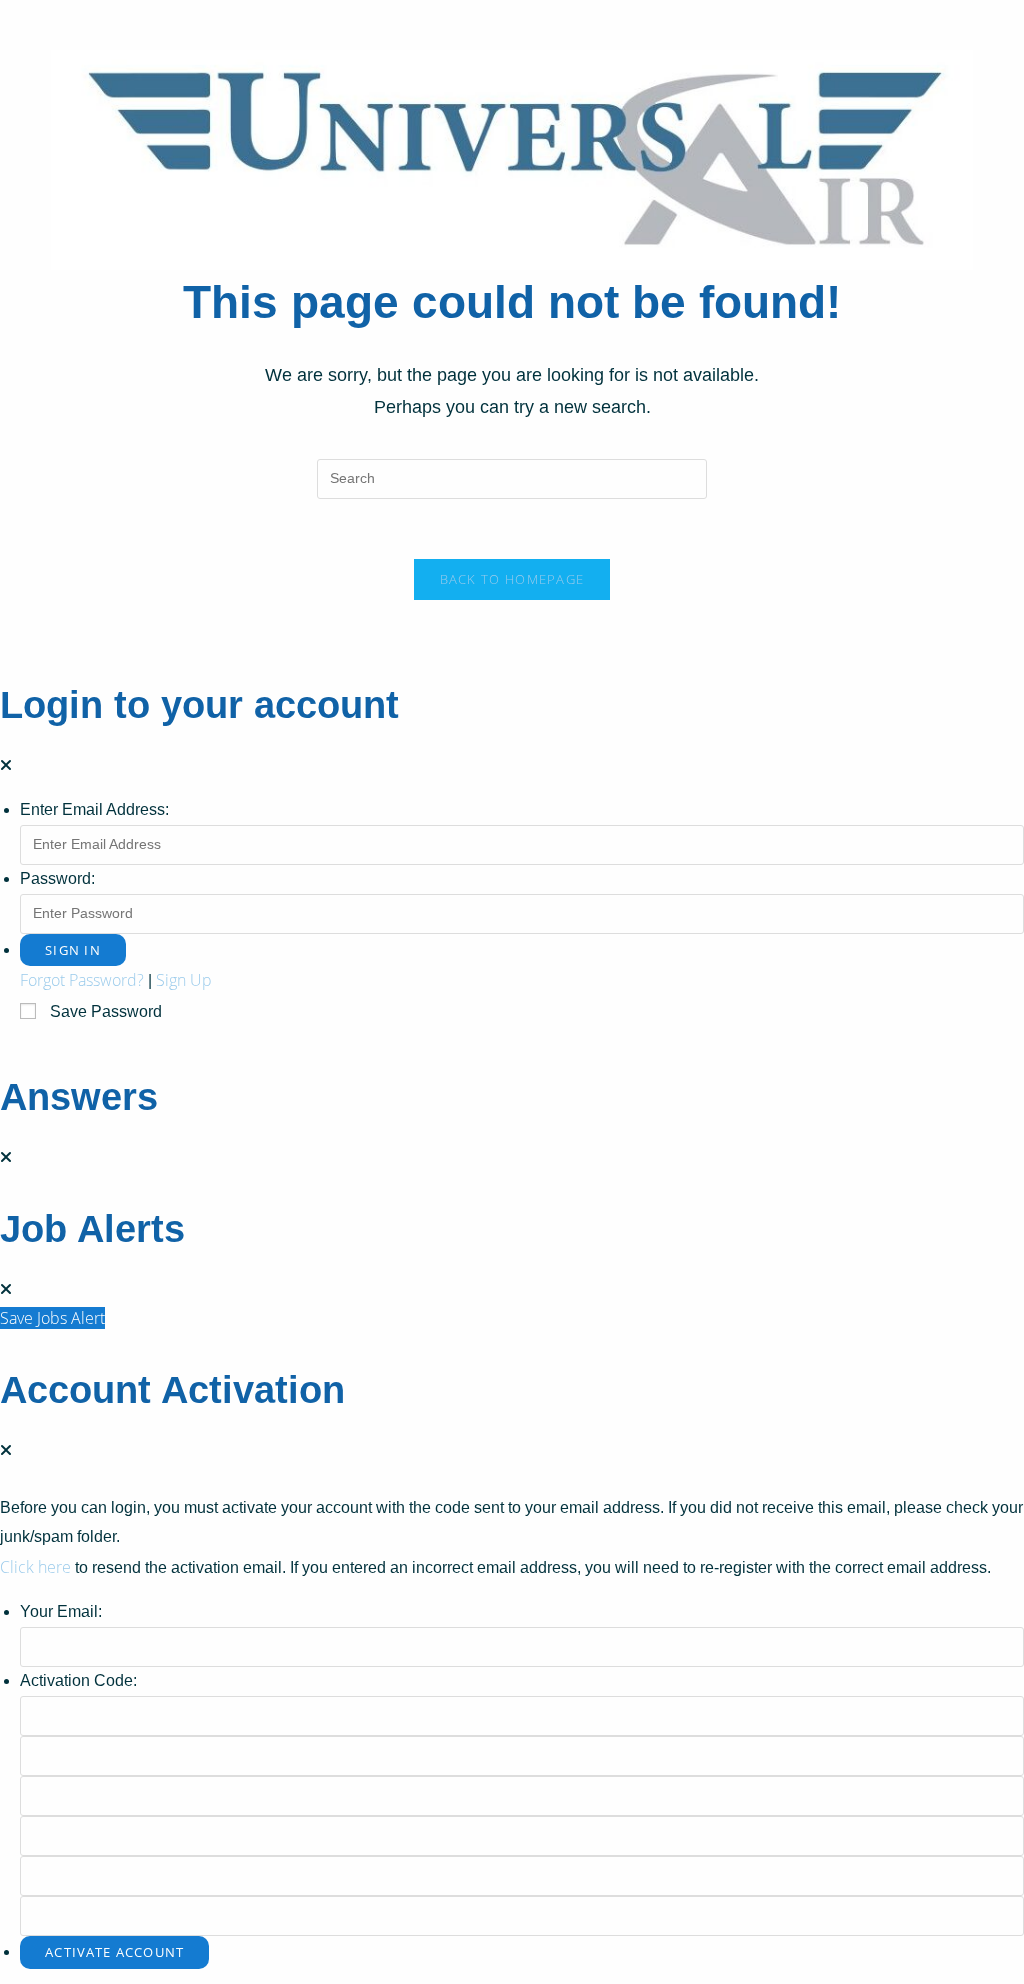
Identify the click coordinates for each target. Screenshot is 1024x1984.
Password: (57, 878)
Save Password (106, 1011)
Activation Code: (78, 1680)
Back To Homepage (512, 579)
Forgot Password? (82, 980)
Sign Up (184, 980)
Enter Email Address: (94, 809)
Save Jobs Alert (52, 1318)
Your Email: (61, 1611)
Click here (35, 1567)
